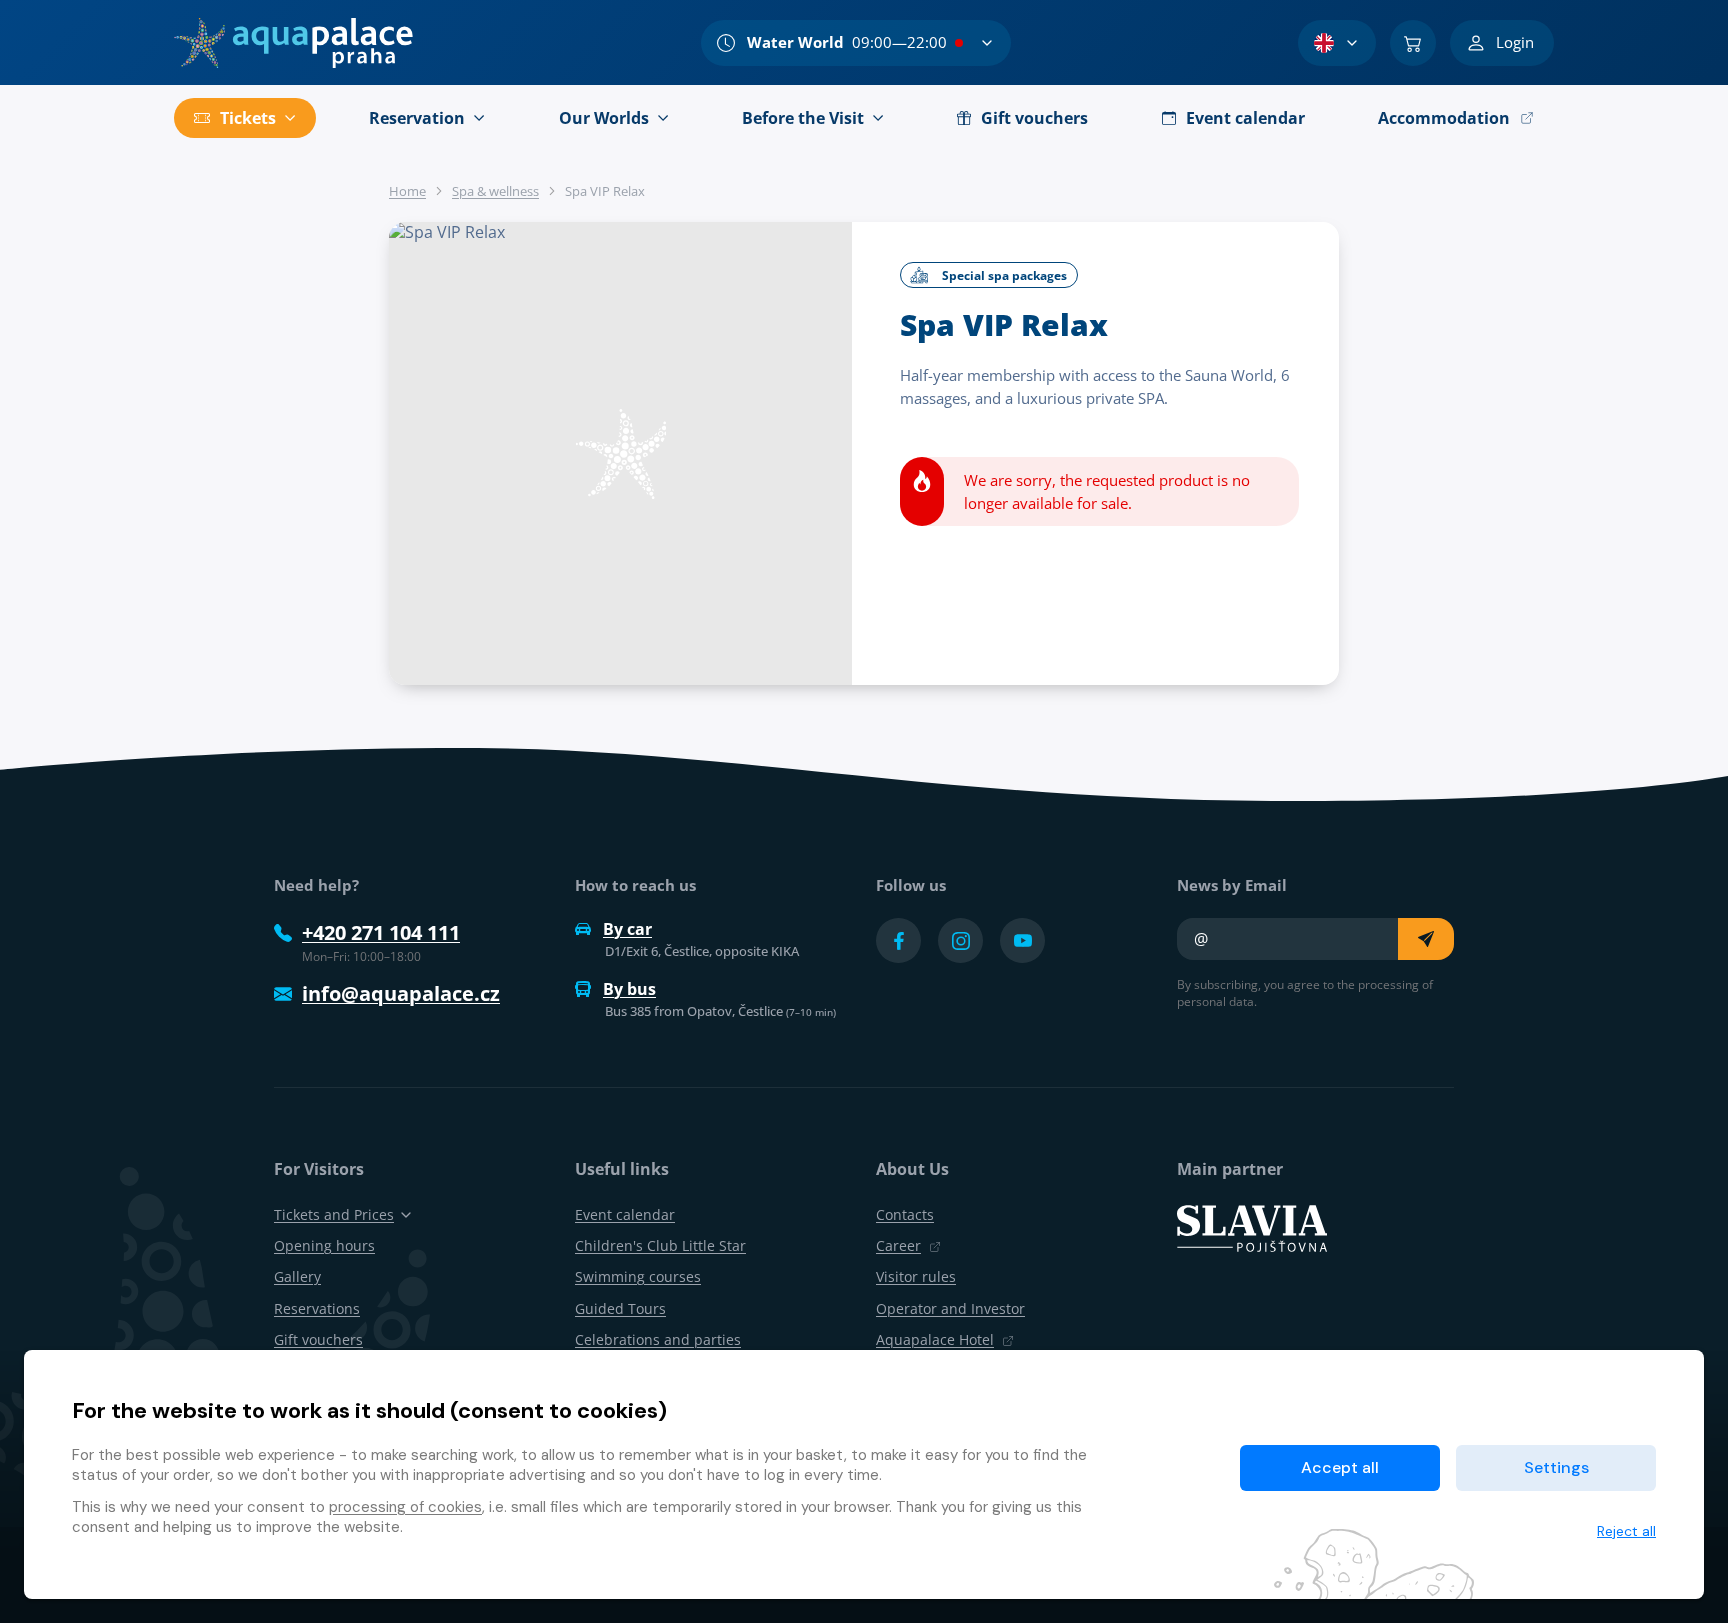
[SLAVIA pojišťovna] (1252, 1227)
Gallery (297, 1276)
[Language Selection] (1337, 43)
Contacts (905, 1214)
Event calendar (625, 1214)
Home (407, 191)
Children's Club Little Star (660, 1245)
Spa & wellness (495, 191)
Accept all (1340, 1467)
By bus (629, 989)
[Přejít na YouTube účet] (1022, 940)
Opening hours (324, 1245)
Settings (1556, 1467)
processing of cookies (405, 1507)
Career (898, 1245)
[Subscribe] (1426, 939)
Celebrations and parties (658, 1339)
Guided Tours (620, 1308)
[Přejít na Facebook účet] (898, 940)
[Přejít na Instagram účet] (960, 940)
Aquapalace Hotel (935, 1339)
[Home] (293, 43)
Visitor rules (916, 1276)
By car (627, 929)
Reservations (317, 1308)
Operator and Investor (950, 1308)
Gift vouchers (318, 1339)
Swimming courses (638, 1276)
